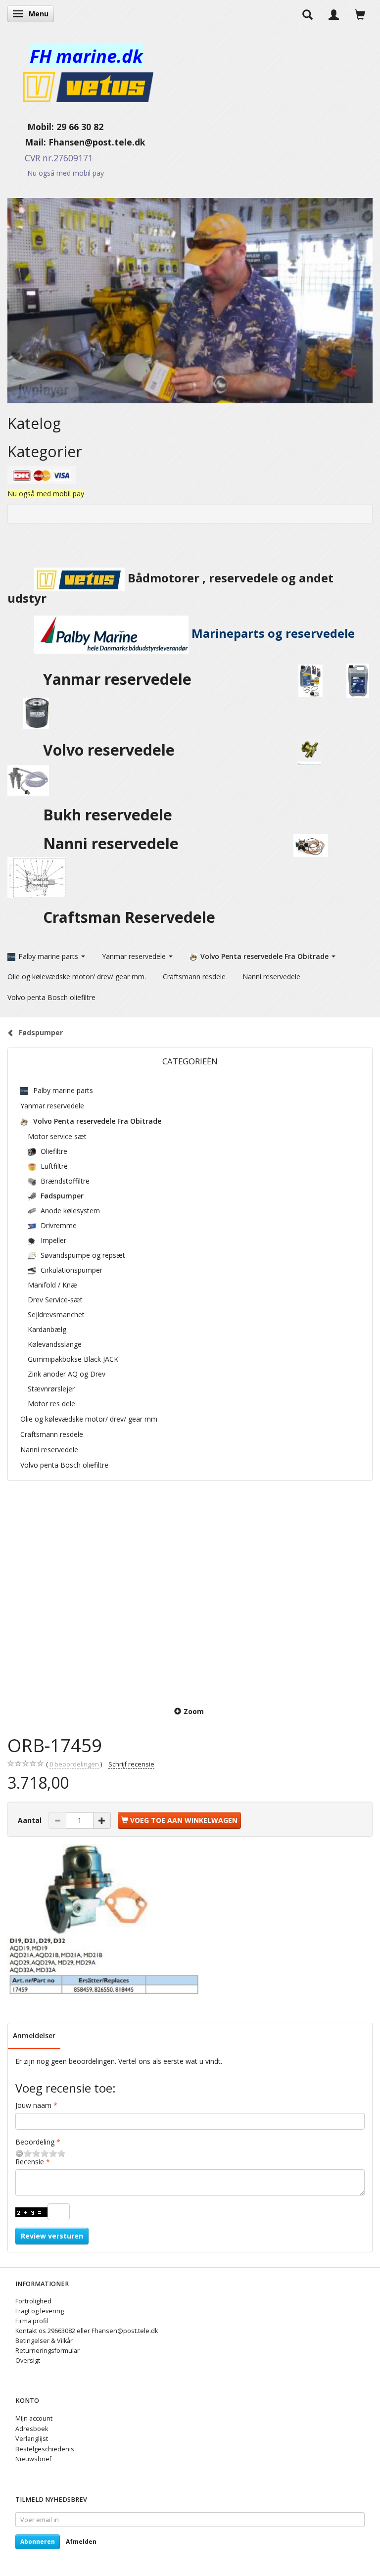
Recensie (30, 2162)
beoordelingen (74, 1764)
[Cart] (360, 14)
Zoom (194, 1711)
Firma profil (32, 2321)
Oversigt (28, 2361)
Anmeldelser (34, 2035)
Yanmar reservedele (117, 679)
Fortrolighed (33, 2301)
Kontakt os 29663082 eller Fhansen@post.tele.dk (87, 2331)
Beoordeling (35, 2142)
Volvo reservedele (113, 750)
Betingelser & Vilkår (44, 2341)
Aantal (31, 1820)
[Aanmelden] (334, 14)
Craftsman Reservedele (129, 917)
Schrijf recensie (131, 1764)
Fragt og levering (40, 2311)
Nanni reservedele (113, 843)
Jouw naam (33, 2105)
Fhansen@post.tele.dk (97, 142)
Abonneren (38, 2542)
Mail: (28, 142)
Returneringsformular (47, 2351)
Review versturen (52, 2236)
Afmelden (81, 2542)
